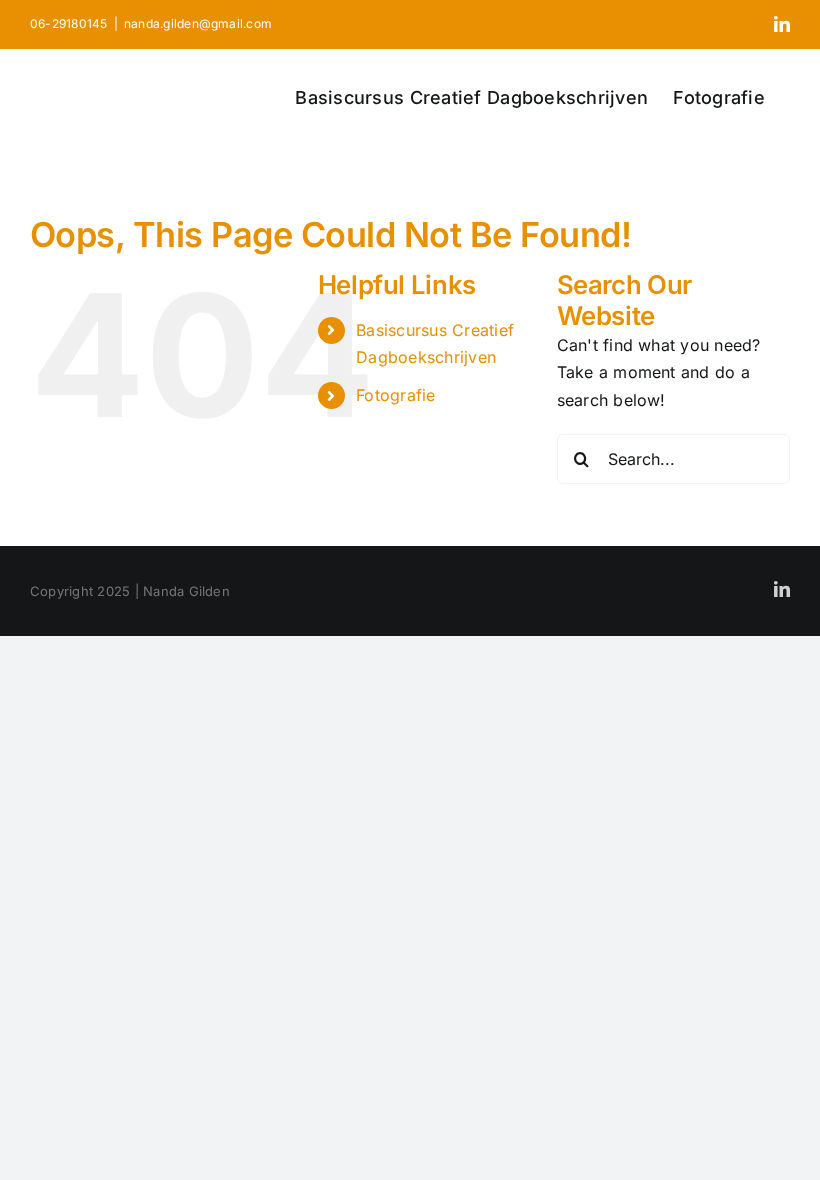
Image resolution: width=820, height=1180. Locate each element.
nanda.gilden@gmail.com (198, 23)
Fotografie (395, 395)
